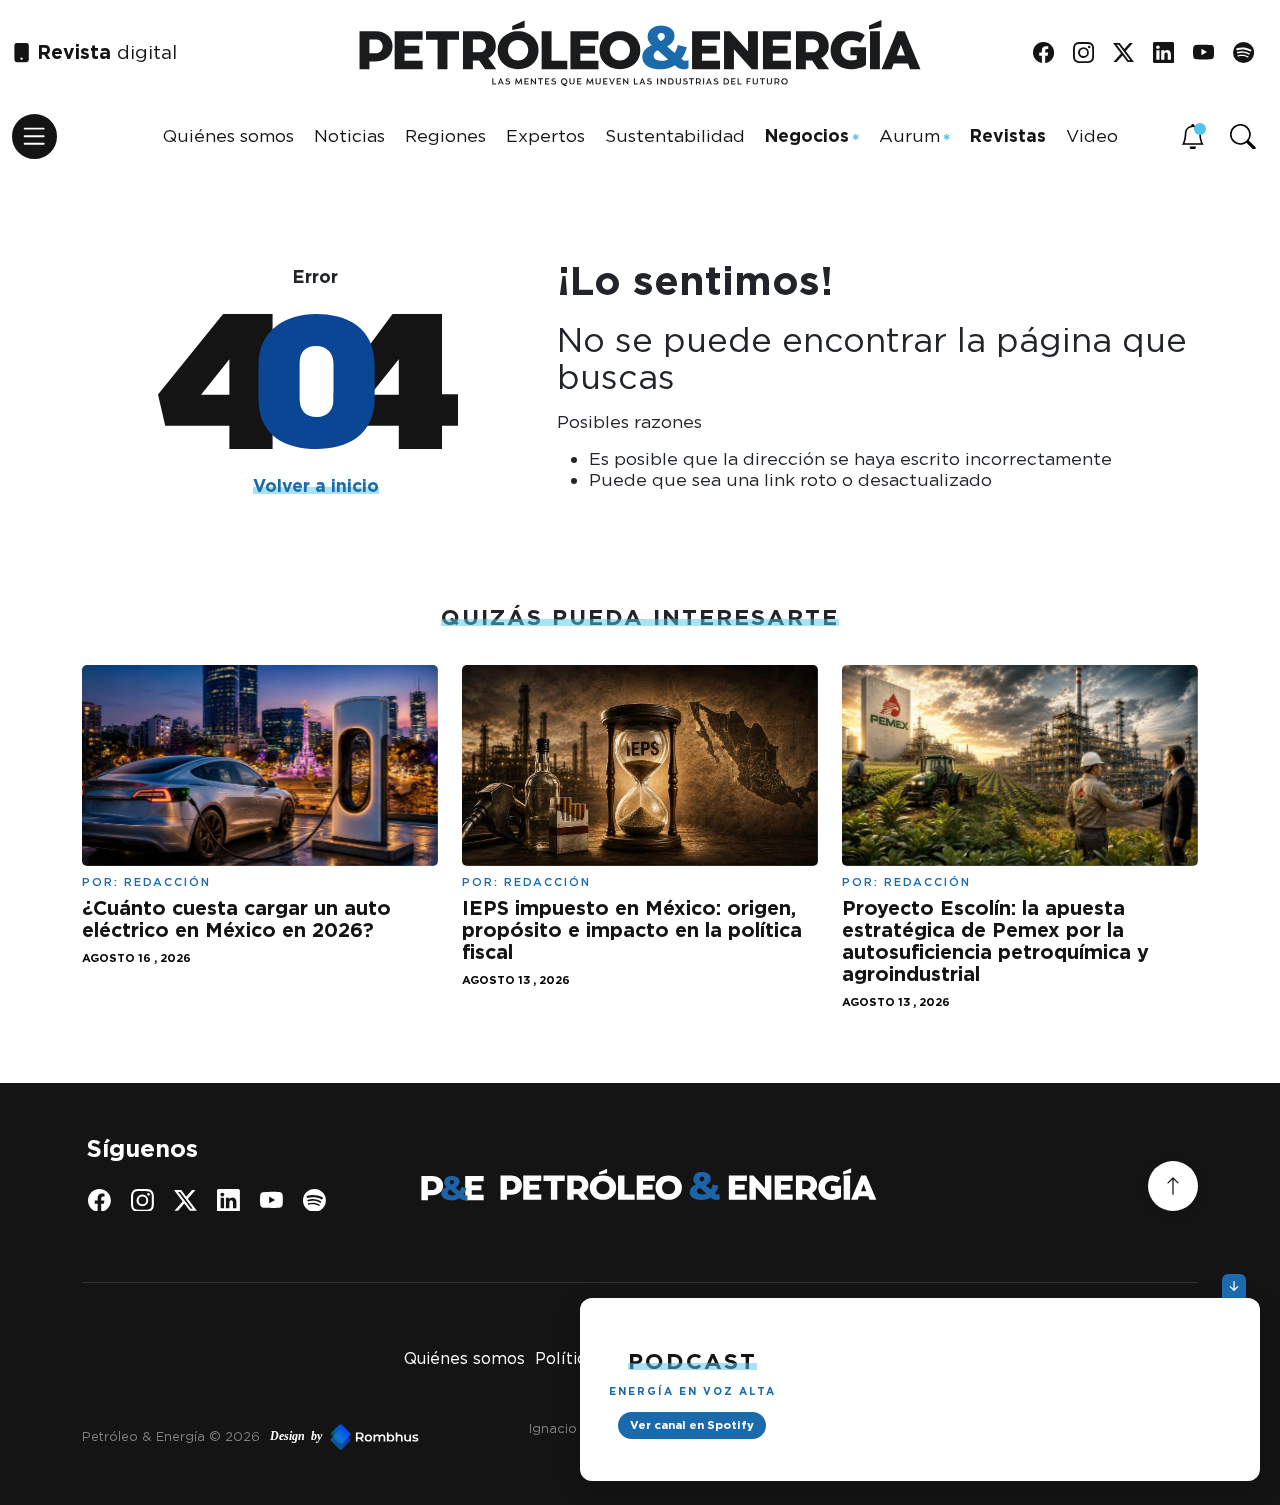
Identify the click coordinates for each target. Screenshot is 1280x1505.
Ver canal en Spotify (692, 1425)
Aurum (909, 135)
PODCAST (692, 1360)
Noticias (349, 135)
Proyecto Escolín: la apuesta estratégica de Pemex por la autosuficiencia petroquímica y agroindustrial (995, 940)
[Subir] (1173, 1186)
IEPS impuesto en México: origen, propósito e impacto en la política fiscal (632, 930)
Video (1092, 135)
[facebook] (1050, 53)
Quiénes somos (228, 135)
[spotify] (1250, 53)
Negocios (807, 135)
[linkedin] (1170, 53)
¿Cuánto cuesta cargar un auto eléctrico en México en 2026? (236, 919)
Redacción (167, 882)
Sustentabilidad (675, 135)
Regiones (445, 135)
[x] (1130, 53)
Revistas (1008, 135)
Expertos (545, 135)
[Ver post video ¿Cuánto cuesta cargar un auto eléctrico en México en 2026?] (260, 763)
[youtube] (1210, 53)
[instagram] (1090, 53)
